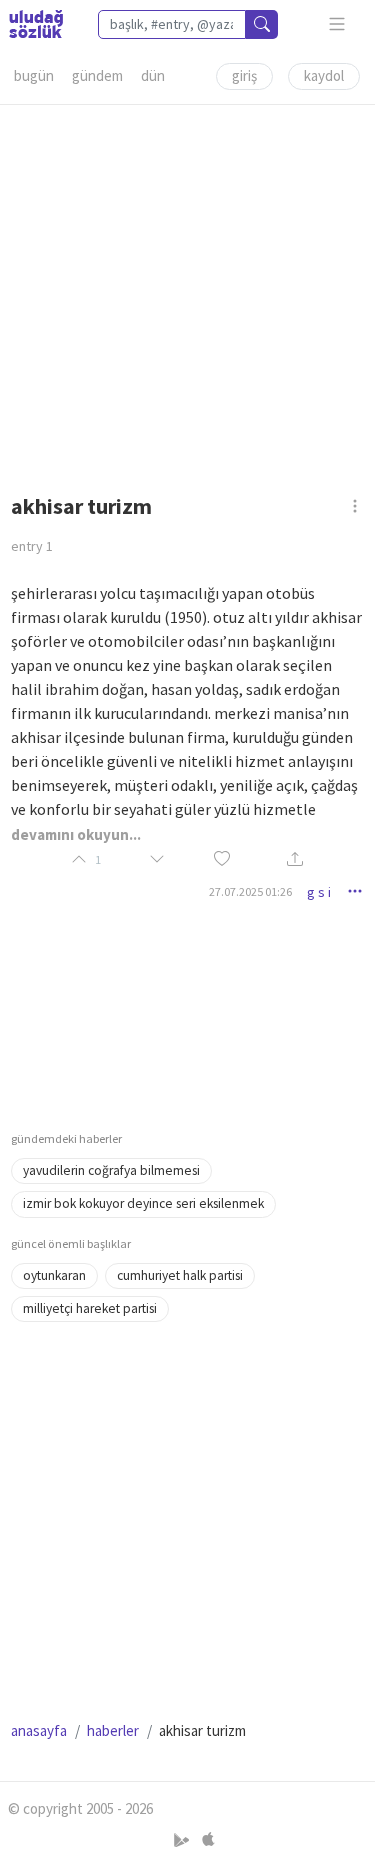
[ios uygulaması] (208, 1840)
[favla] (222, 860)
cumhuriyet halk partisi (180, 1275)
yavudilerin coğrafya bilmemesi (111, 1170)
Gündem (97, 75)
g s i (319, 892)
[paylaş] (295, 860)
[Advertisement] (187, 292)
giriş (244, 75)
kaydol (324, 75)
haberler (113, 1730)
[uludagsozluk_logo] (36, 24)
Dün (153, 75)
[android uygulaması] (183, 1840)
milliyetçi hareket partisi (90, 1308)
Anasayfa (39, 1730)
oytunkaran (54, 1275)
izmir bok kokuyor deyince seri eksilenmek (143, 1203)
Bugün (34, 75)
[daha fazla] (337, 24)
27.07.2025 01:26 (250, 891)
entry (32, 546)
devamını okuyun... (76, 834)
